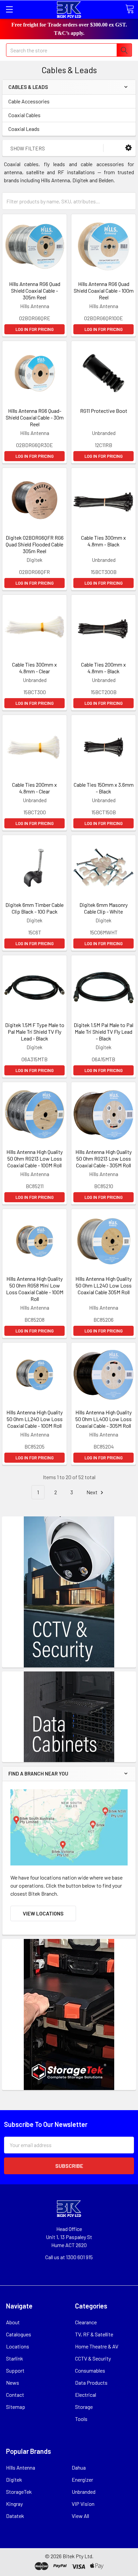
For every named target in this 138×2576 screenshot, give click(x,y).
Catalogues (19, 2334)
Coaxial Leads (24, 129)
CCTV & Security (93, 2358)
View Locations (43, 1913)
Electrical (86, 2395)
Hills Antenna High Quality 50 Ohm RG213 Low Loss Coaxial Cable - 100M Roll (34, 1158)
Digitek (14, 2480)
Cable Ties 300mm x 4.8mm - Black (103, 541)
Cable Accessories (29, 101)
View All (80, 2516)
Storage (84, 2407)
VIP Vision (83, 2504)
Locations (18, 2346)
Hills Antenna (21, 2467)
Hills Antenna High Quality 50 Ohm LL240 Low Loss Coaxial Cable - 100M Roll (34, 1419)
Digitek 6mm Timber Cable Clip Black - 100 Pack (34, 908)
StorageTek (19, 2492)
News (13, 2383)
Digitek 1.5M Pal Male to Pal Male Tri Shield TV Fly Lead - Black (103, 1032)
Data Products (91, 2383)
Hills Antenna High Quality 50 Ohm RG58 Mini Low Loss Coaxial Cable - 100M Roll (35, 1289)
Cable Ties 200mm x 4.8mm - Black (103, 668)
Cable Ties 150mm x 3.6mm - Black (104, 788)
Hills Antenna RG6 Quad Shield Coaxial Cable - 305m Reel (35, 290)
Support (15, 2370)
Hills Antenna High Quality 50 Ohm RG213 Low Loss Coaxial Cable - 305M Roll (103, 1158)
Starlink (15, 2358)
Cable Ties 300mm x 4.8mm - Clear (34, 668)
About (13, 2322)
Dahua (79, 2467)
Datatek (15, 2516)
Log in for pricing (34, 329)
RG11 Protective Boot (104, 411)
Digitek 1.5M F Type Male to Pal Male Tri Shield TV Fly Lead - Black (35, 1032)
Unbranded (84, 2492)
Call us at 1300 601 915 (69, 2257)
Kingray (14, 2504)
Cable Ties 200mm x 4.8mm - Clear (34, 788)
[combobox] (69, 50)
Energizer (82, 2480)
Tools (81, 2419)
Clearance (86, 2322)
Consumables (90, 2370)
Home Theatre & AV (97, 2346)
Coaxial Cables (24, 115)
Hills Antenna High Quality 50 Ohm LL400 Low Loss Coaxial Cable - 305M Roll (103, 1419)
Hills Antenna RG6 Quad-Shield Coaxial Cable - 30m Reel (35, 417)
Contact (15, 2395)
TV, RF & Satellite (94, 2334)
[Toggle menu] (9, 9)
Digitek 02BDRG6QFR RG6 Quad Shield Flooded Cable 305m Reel (35, 544)
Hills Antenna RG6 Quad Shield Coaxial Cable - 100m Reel (104, 290)
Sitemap (16, 2407)
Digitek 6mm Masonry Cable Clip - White (103, 908)
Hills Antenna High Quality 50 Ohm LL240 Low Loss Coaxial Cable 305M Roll (103, 1285)
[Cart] (130, 9)
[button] (128, 148)
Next (92, 1492)
